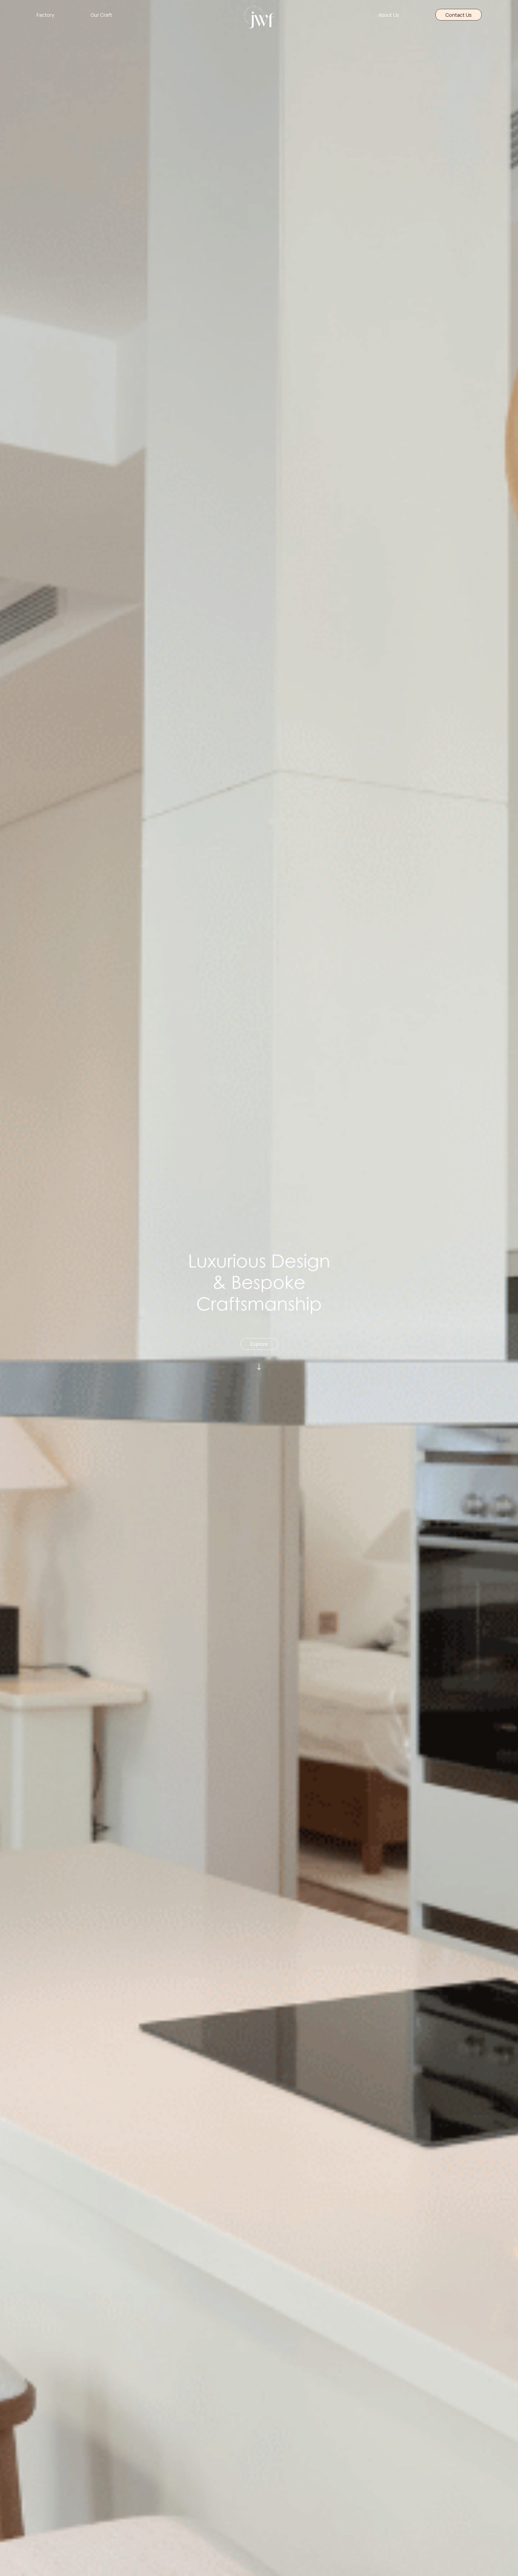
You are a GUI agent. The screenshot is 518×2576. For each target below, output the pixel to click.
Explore (259, 1344)
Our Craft (101, 15)
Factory (45, 15)
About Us (389, 15)
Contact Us (459, 15)
